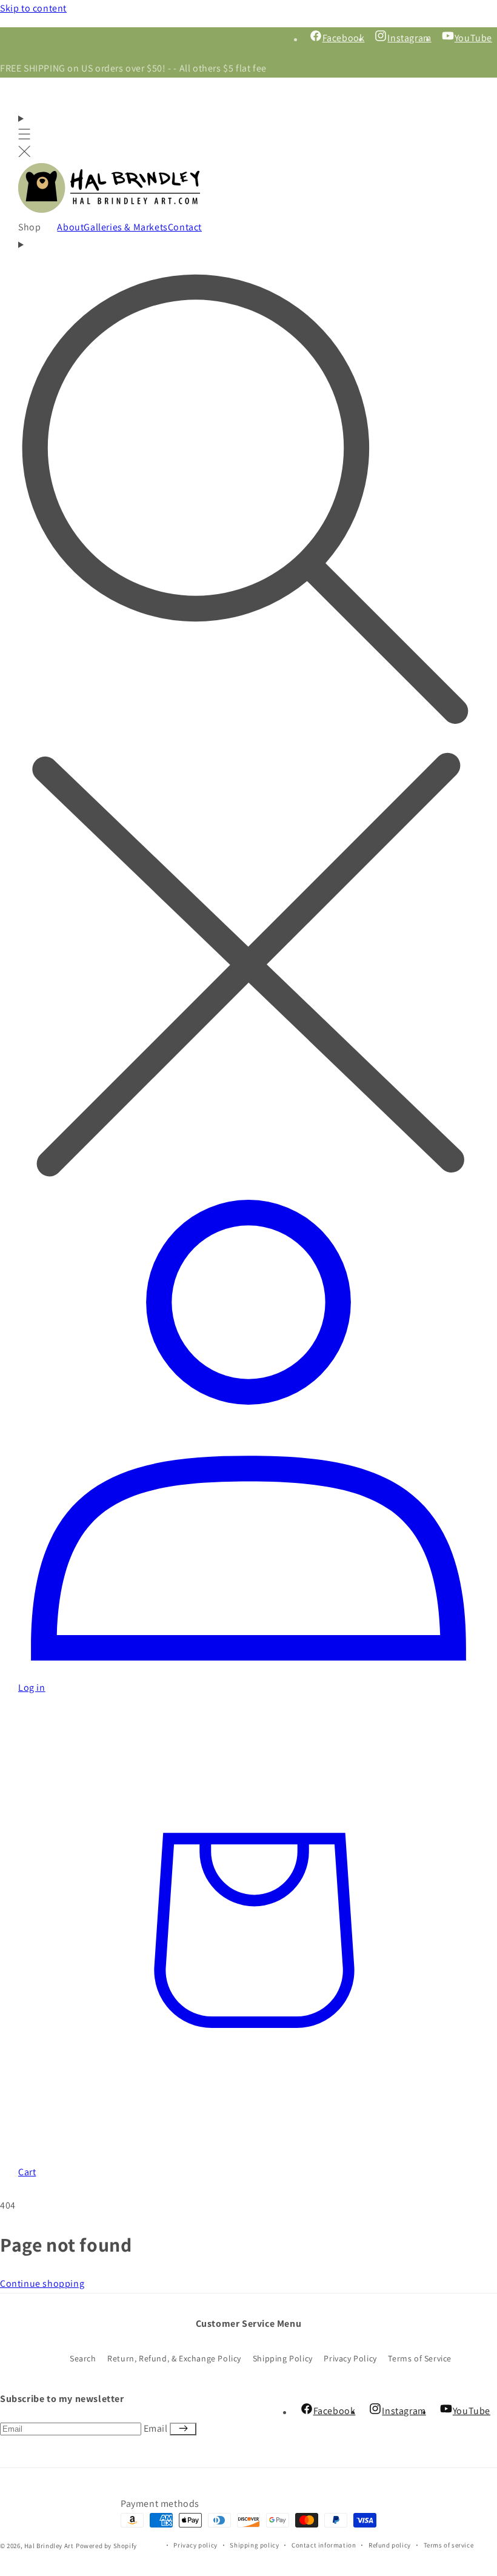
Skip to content (33, 8)
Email (157, 2428)
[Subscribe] (183, 2429)
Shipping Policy (283, 2358)
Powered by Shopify (106, 2546)
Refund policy (390, 2545)
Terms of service (449, 2545)
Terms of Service (420, 2358)
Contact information (324, 2545)
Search (83, 2358)
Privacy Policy (350, 2358)
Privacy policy (195, 2545)
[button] (25, 137)
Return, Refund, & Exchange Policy (174, 2358)
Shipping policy (254, 2545)
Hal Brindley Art (49, 2546)
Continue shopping (42, 2283)
